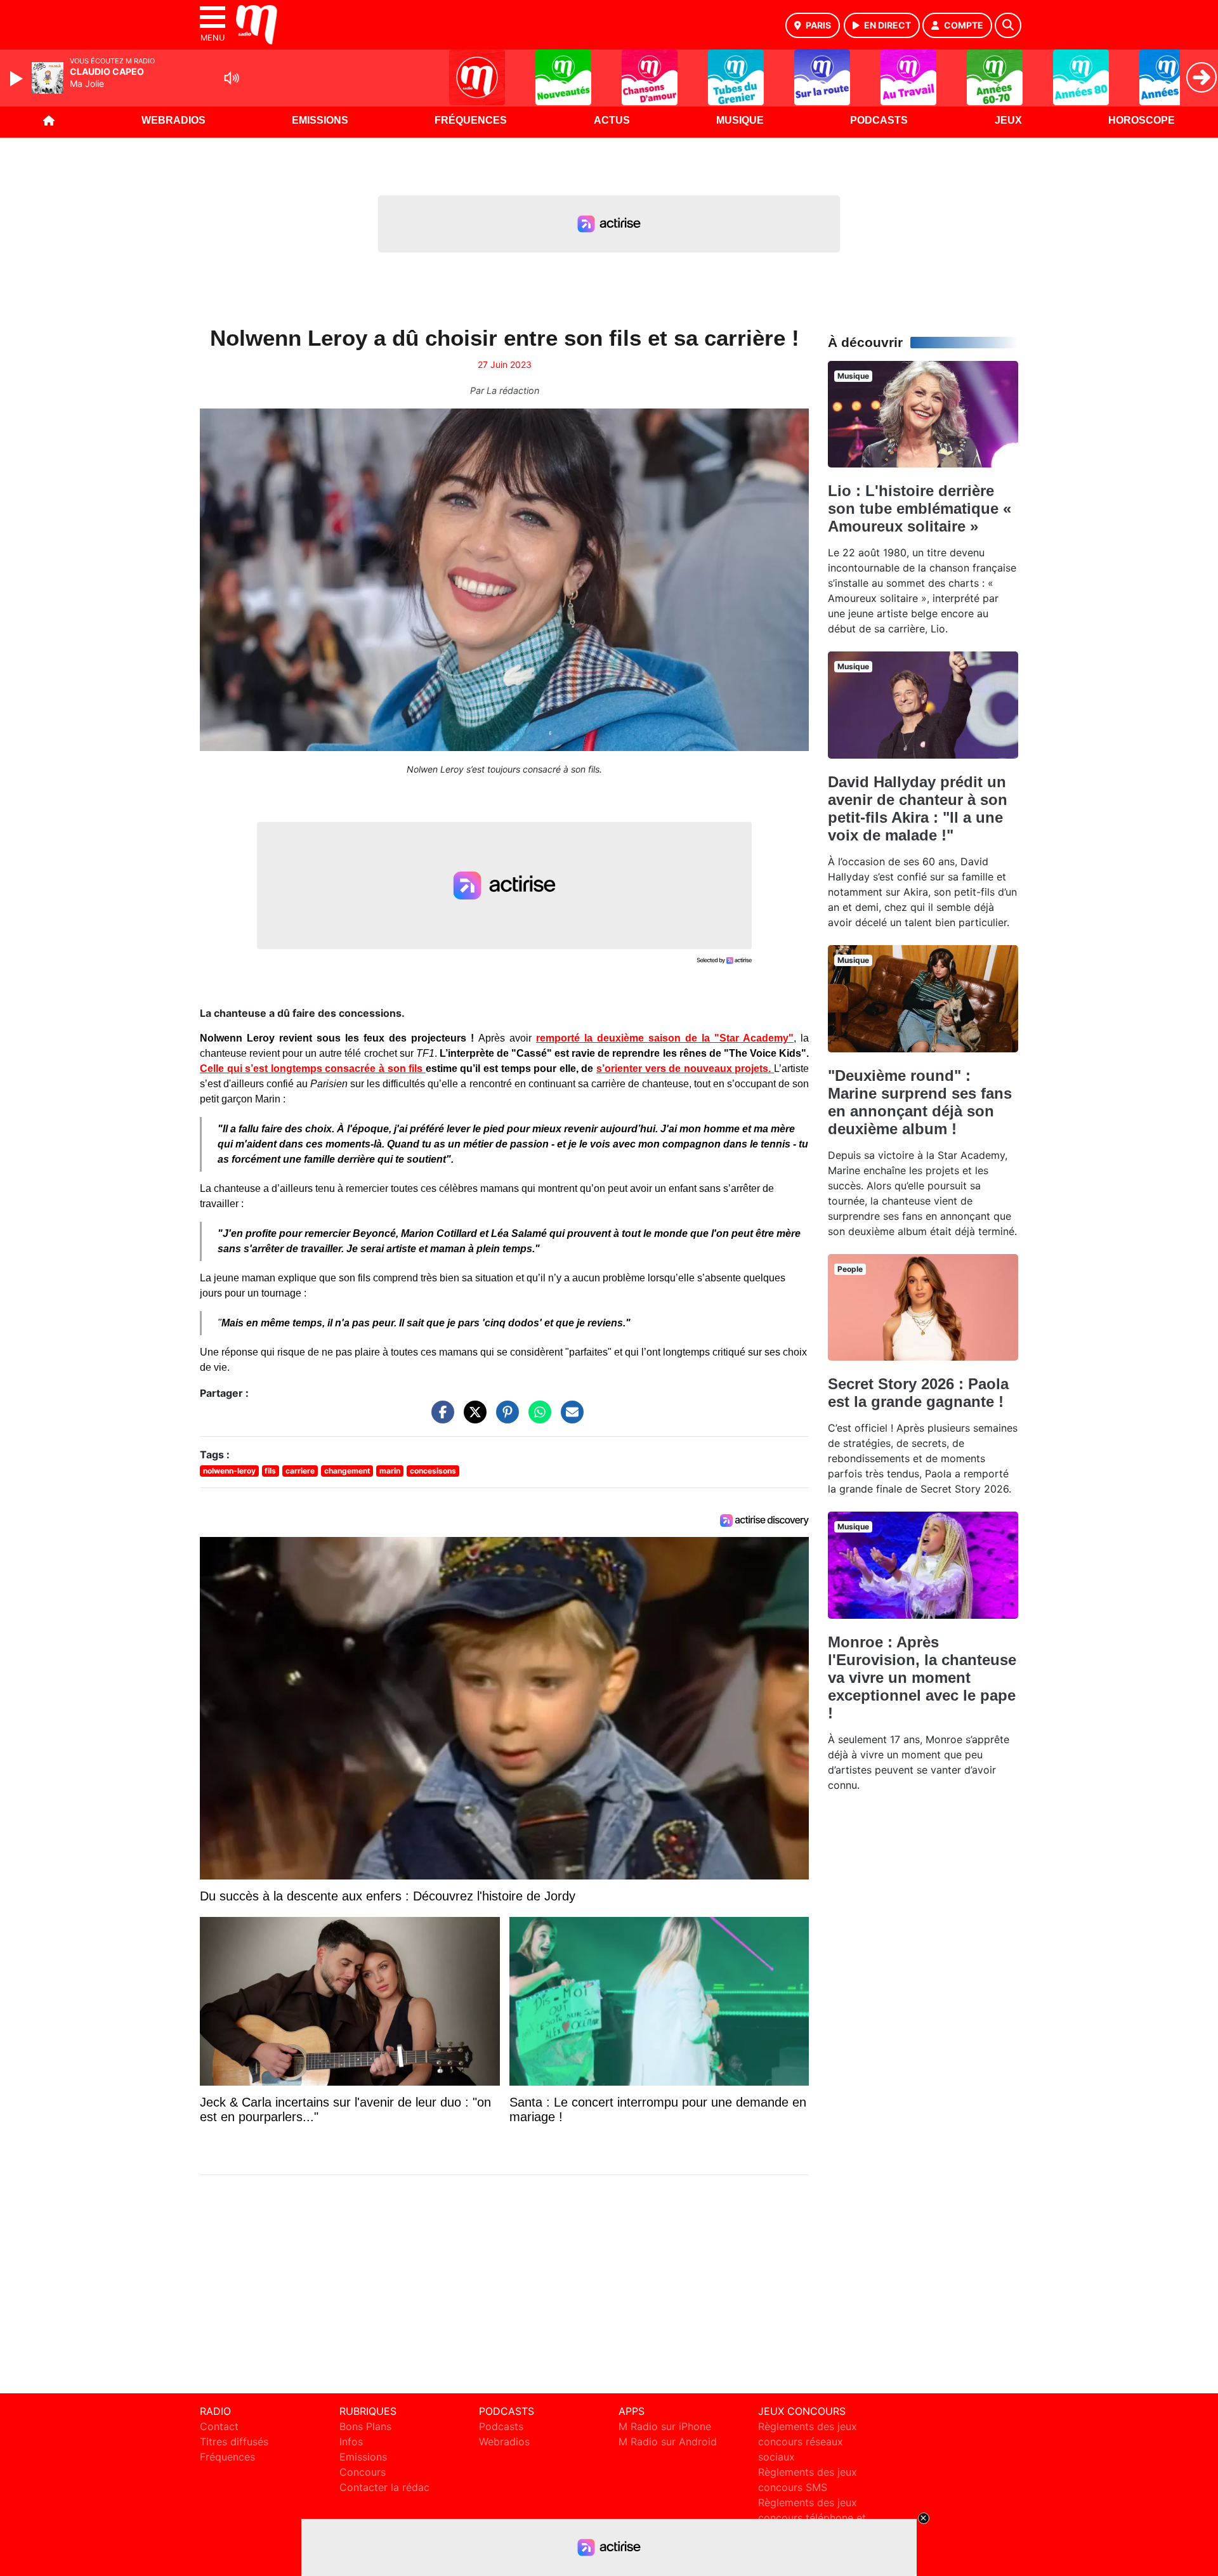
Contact (219, 2426)
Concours (363, 2472)
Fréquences (471, 120)
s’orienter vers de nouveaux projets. (684, 1069)
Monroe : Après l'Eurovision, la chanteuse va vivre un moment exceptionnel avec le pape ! (922, 1677)
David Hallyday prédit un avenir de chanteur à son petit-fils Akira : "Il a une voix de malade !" (918, 808)
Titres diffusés (234, 2442)
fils (270, 1471)
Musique (740, 120)
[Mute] (232, 78)
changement (347, 1471)
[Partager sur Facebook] (440, 1418)
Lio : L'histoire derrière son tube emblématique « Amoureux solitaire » (920, 508)
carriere (300, 1471)
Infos (351, 2442)
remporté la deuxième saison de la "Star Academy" (665, 1038)
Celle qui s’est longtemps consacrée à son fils (313, 1069)
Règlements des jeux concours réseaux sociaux (808, 2442)
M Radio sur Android (668, 2442)
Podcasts (879, 120)
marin (390, 1471)
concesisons (433, 1471)
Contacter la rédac (384, 2487)
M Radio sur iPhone (665, 2426)
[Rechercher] (1008, 25)
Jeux (1008, 120)
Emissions (320, 120)
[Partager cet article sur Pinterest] (504, 1418)
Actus (612, 120)
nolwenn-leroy (229, 1471)
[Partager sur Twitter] (472, 1418)
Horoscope (1142, 120)
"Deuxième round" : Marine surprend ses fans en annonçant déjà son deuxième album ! (920, 1102)
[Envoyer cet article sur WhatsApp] (537, 1418)
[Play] (18, 79)
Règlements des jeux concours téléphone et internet (812, 2518)
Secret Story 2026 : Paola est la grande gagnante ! (918, 1393)
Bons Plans (365, 2426)
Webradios (174, 120)
